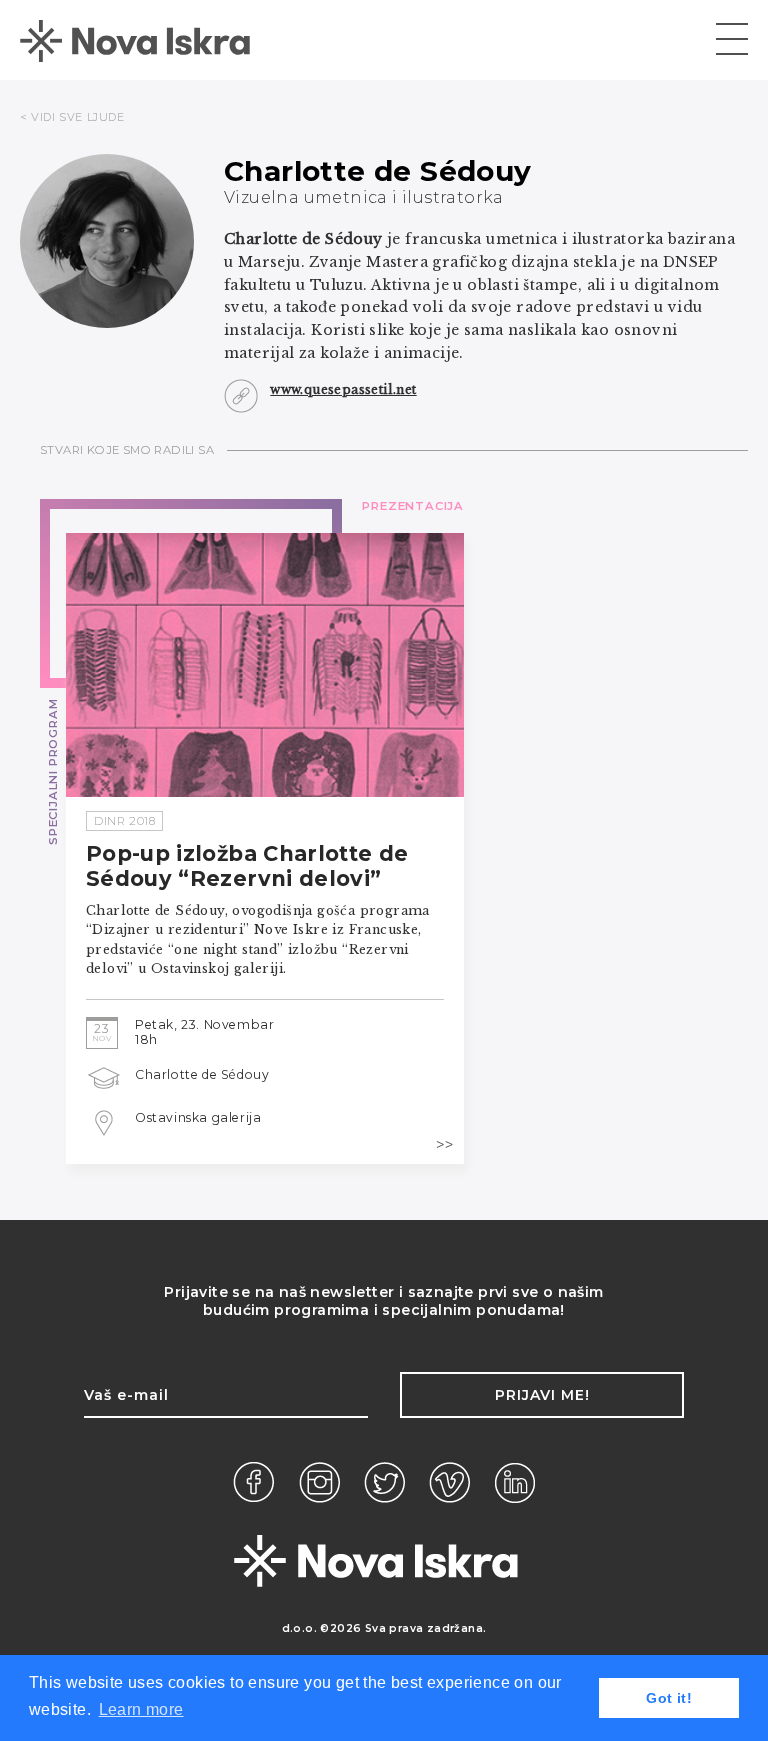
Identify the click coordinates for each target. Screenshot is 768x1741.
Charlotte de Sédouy (202, 1074)
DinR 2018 (124, 821)
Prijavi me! (542, 1395)
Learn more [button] (141, 1709)
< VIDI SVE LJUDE (72, 117)
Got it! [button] (669, 1698)
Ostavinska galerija (198, 1117)
